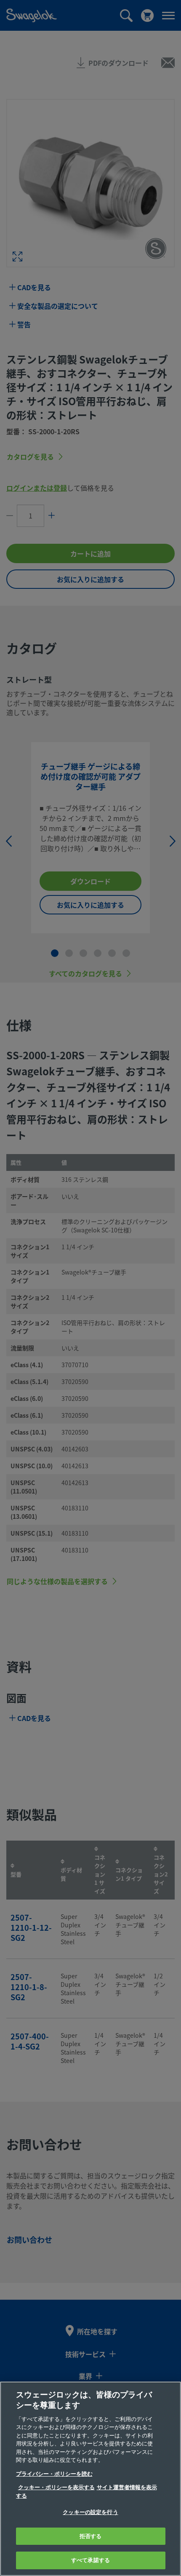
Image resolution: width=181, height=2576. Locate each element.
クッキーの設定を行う (90, 2512)
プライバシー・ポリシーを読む (54, 2474)
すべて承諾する (90, 2560)
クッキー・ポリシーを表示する (56, 2487)
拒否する (91, 2536)
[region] (90, 2479)
